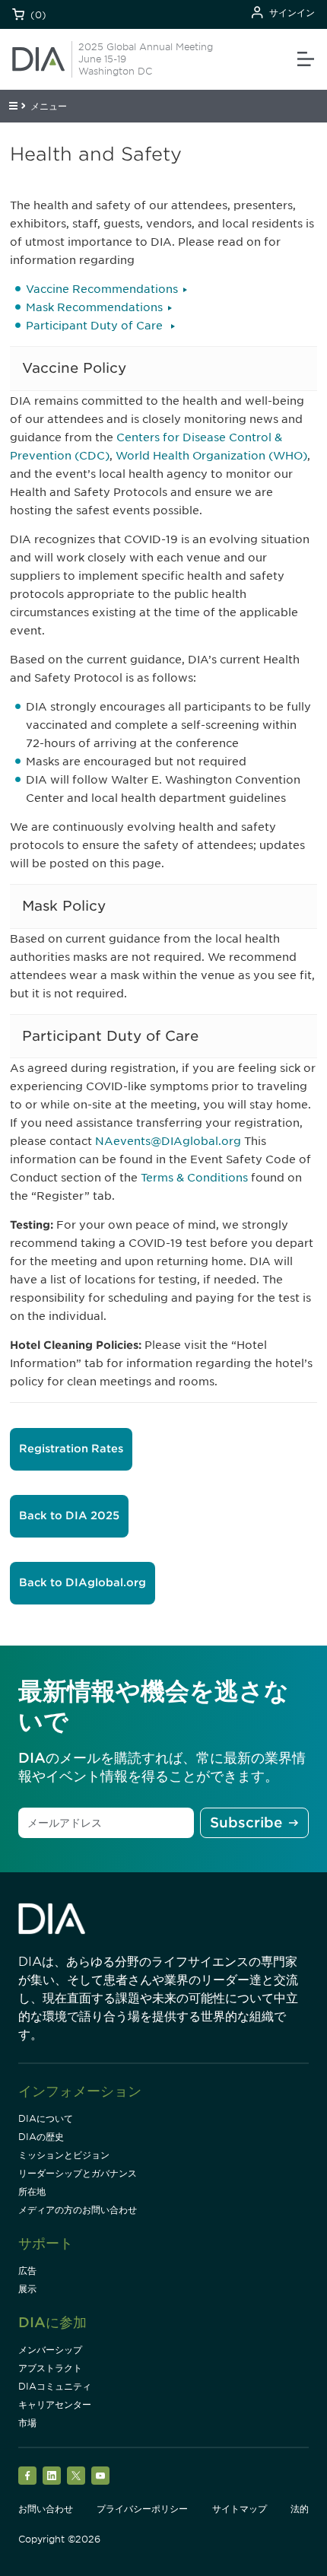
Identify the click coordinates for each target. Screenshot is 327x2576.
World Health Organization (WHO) (211, 456)
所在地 (32, 2191)
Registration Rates (71, 1449)
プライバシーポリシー (142, 2509)
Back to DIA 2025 (69, 1515)
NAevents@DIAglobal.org (168, 1141)
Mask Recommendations (94, 307)
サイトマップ (240, 2509)
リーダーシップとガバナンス (78, 2173)
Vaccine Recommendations (102, 289)
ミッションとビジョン (64, 2155)
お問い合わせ (46, 2509)
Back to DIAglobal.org (83, 1582)
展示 (27, 2289)
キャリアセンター (55, 2404)
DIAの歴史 (41, 2137)
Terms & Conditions (194, 1178)
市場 (27, 2423)
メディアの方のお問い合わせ (78, 2210)
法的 (300, 2509)
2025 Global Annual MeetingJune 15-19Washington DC (146, 59)
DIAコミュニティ (55, 2386)
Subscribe (246, 1822)
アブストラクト (50, 2368)
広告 (27, 2271)
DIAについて (46, 2118)
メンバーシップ (50, 2350)
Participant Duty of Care (96, 326)
